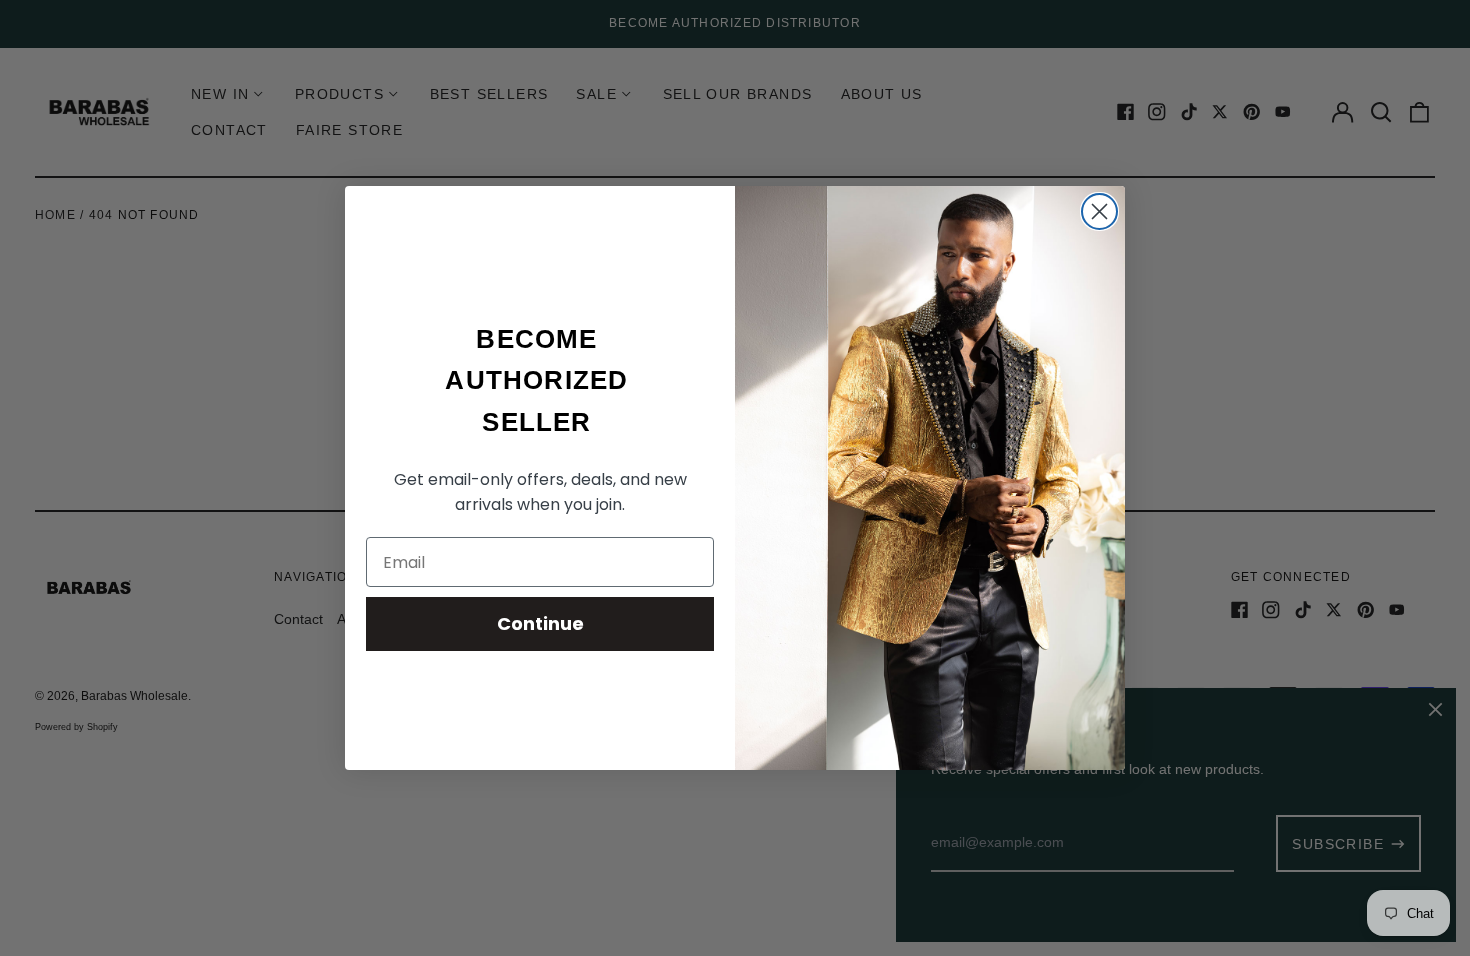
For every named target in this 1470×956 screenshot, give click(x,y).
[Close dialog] (1099, 211)
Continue (540, 623)
